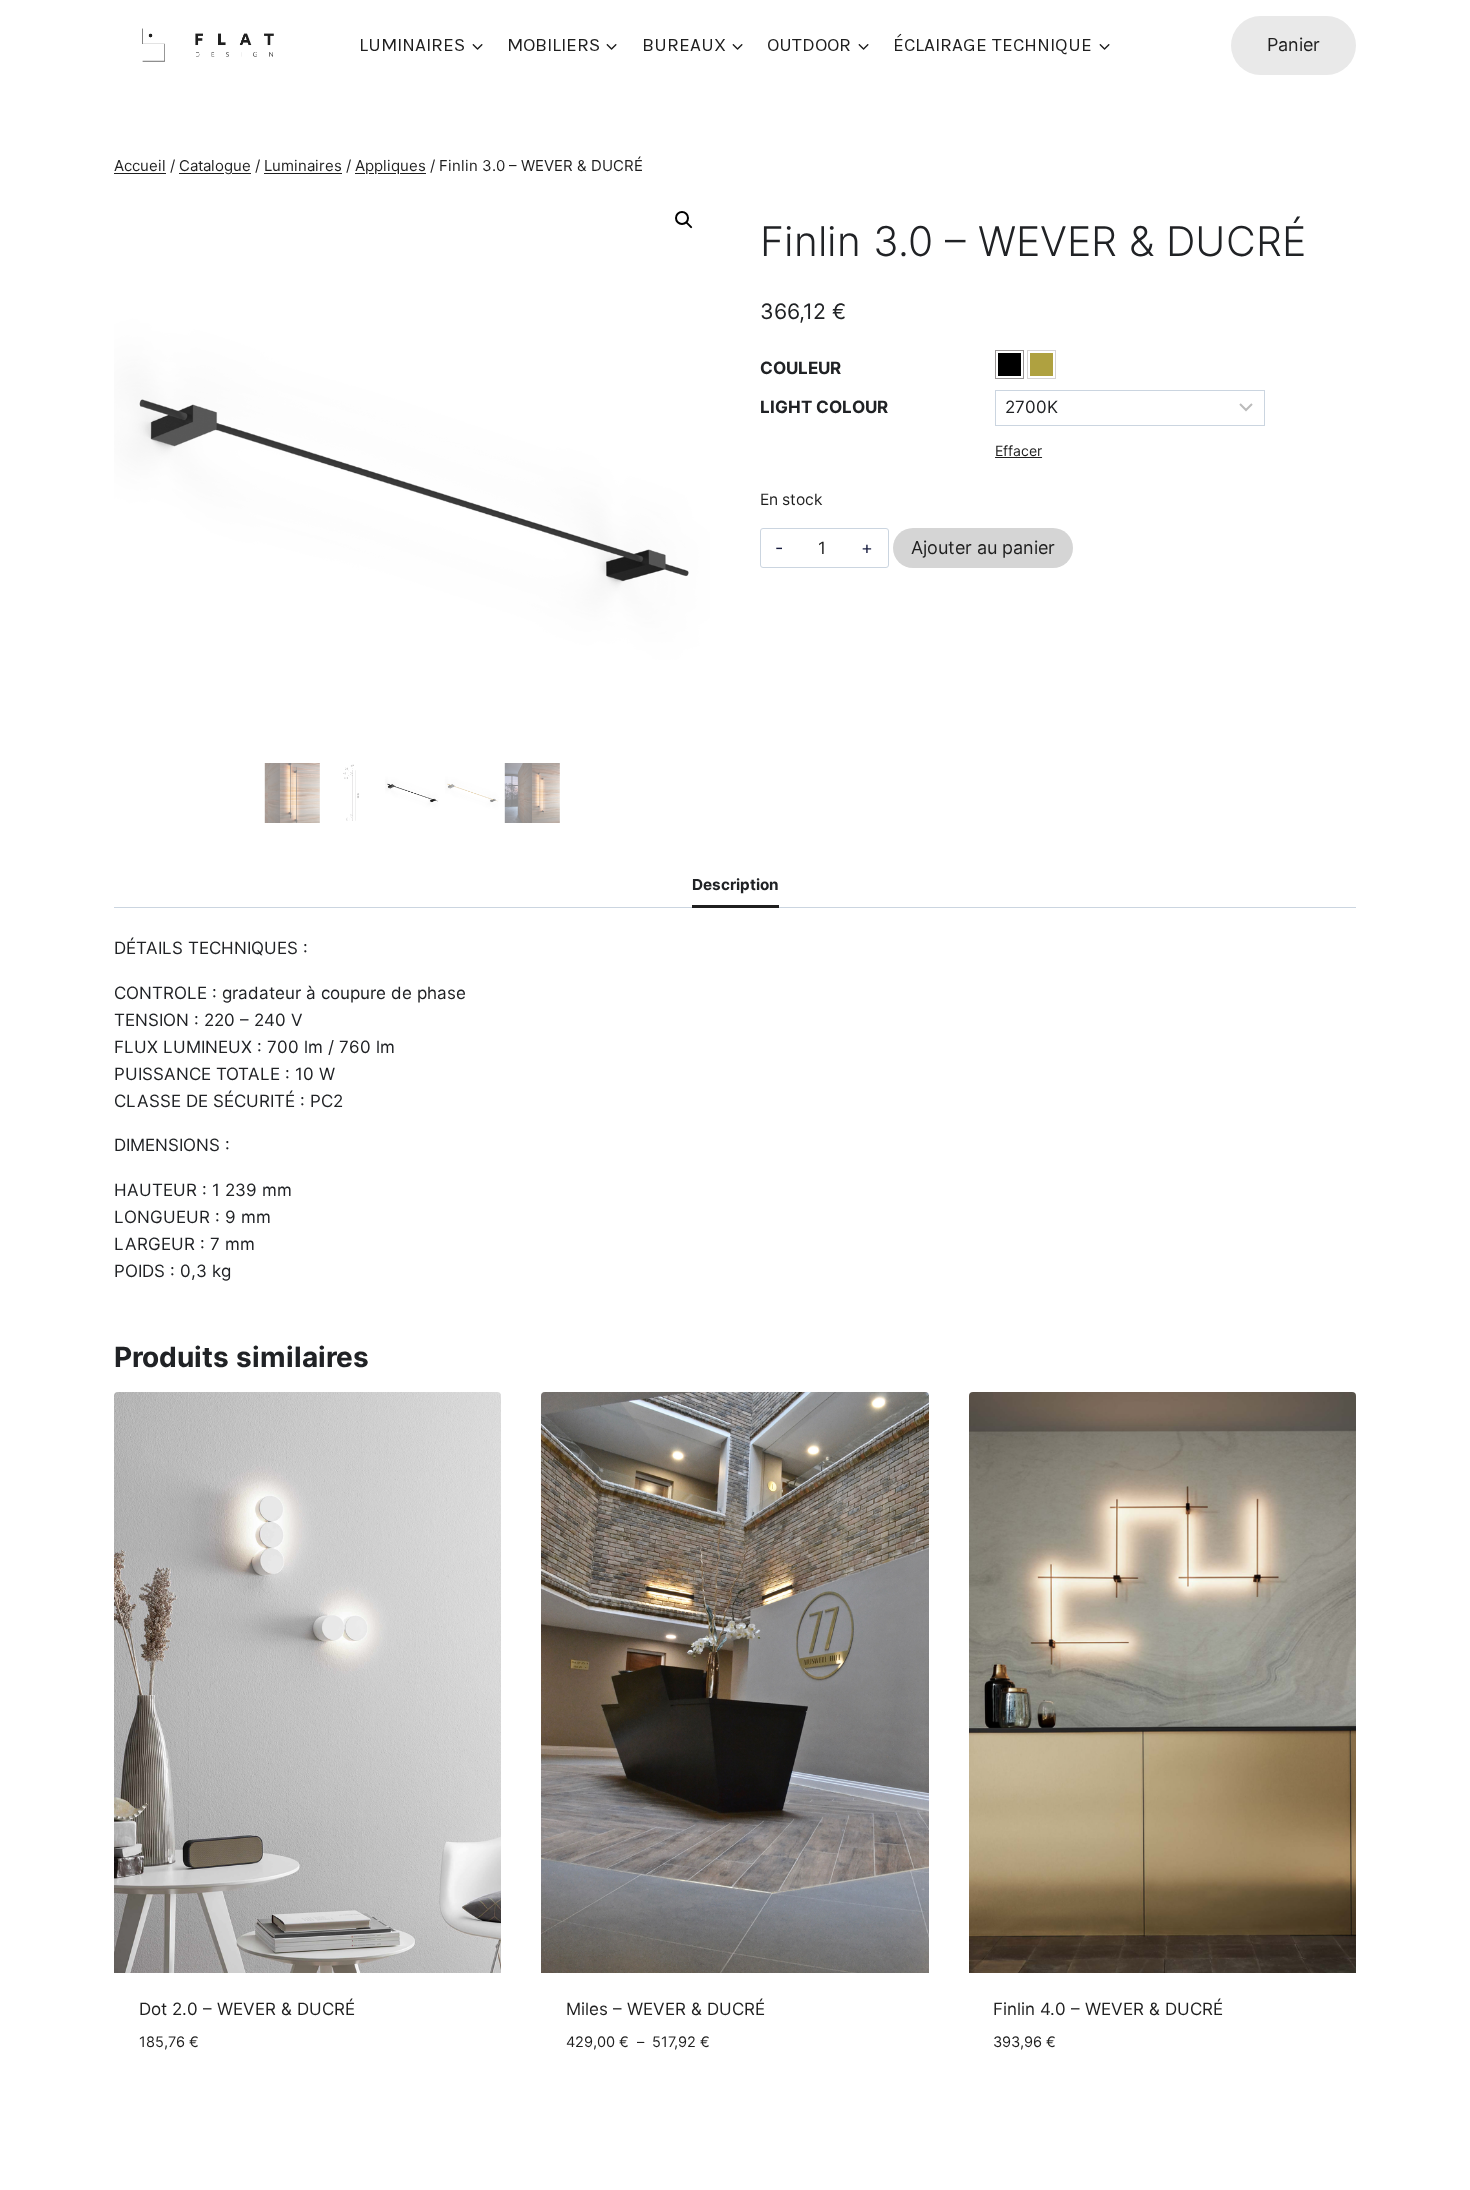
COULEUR (800, 368)
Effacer (1018, 450)
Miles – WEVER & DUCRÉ (665, 2009)
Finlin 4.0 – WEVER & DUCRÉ (1108, 2009)
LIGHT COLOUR (824, 407)
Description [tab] (735, 884)
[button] (684, 220)
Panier (1293, 44)
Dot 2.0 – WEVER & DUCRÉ (247, 2009)
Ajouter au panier (983, 547)
